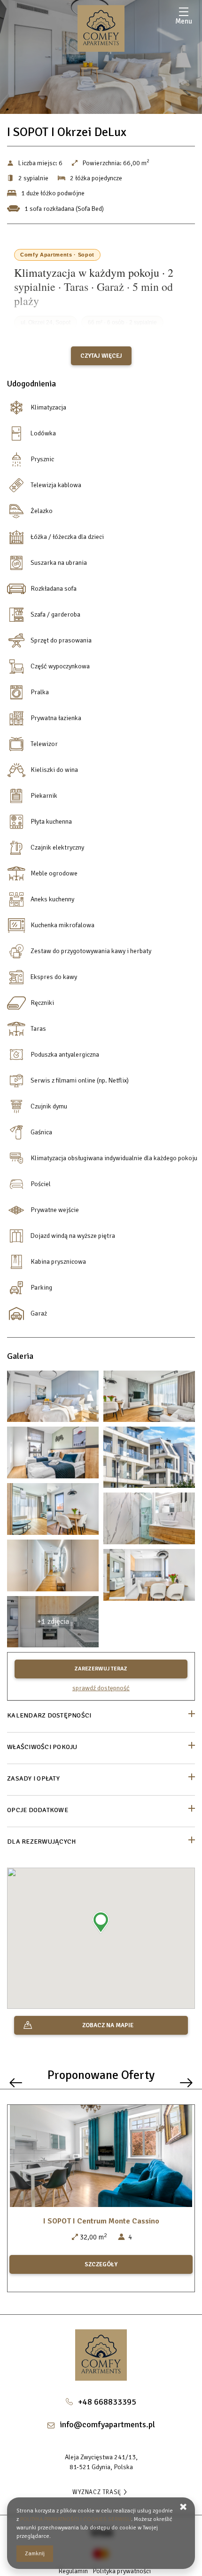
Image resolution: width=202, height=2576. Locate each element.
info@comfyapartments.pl (107, 2424)
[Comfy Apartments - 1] (53, 1399)
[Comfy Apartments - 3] (149, 1399)
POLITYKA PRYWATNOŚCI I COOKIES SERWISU (76, 2519)
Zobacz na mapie (108, 2025)
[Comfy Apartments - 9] (53, 1511)
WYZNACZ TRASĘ (97, 2492)
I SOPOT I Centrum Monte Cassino (101, 2221)
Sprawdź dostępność (101, 1688)
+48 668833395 (107, 2402)
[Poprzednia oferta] (16, 2082)
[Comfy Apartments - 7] (53, 1455)
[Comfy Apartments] (101, 28)
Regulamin (73, 2571)
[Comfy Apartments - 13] (53, 1568)
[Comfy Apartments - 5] (149, 1460)
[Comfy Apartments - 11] (149, 1521)
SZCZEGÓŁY (101, 2264)
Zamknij (35, 2554)
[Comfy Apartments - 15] (149, 1577)
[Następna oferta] (186, 2082)
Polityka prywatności (122, 2571)
